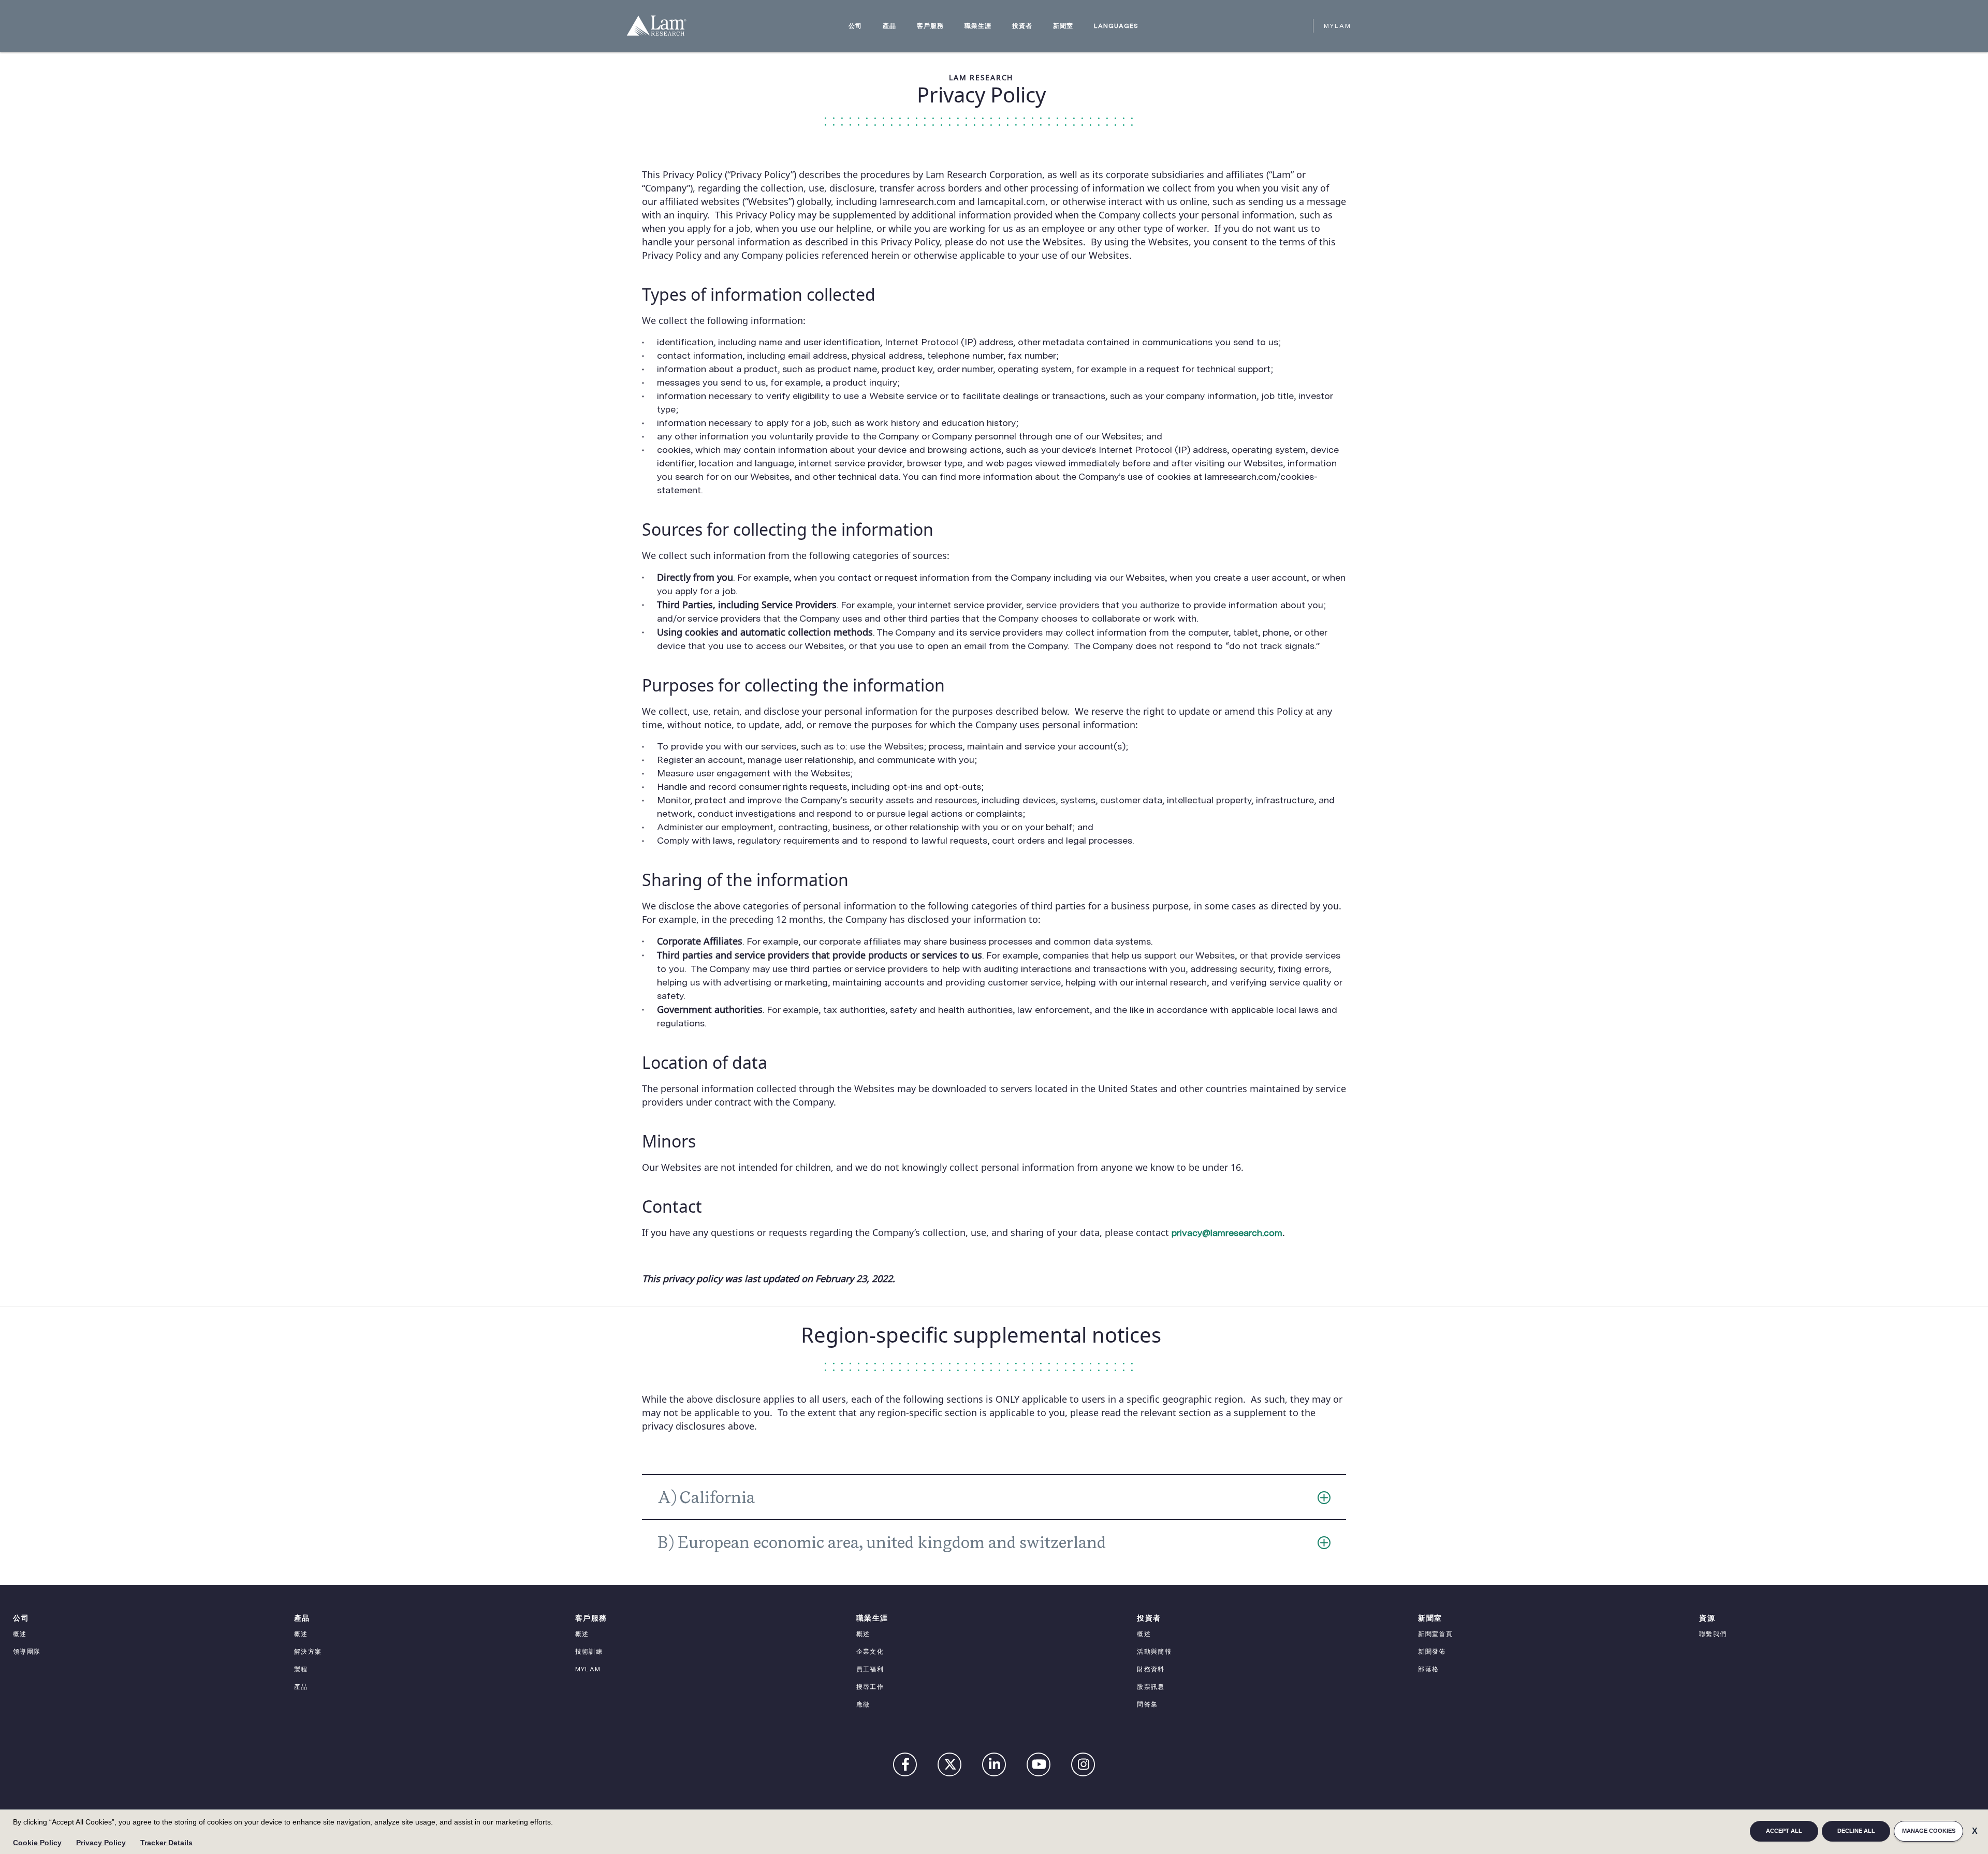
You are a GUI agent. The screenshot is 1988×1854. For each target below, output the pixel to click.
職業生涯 (978, 26)
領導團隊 (27, 1652)
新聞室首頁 (1435, 1634)
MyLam (1337, 26)
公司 (855, 26)
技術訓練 (589, 1652)
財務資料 (1151, 1669)
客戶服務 (930, 26)
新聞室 (1063, 26)
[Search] (1300, 26)
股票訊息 (1151, 1687)
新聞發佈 (1432, 1652)
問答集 (1147, 1704)
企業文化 (870, 1652)
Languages (1116, 26)
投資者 (1022, 26)
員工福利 (870, 1669)
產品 (889, 26)
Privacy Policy (101, 1843)
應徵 (863, 1704)
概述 (20, 1634)
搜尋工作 (870, 1687)
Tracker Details (166, 1843)
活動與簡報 (1154, 1652)
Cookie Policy (37, 1843)
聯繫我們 (1713, 1634)
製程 (301, 1669)
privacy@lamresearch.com (1227, 1233)
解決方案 (308, 1652)
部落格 (1428, 1669)
